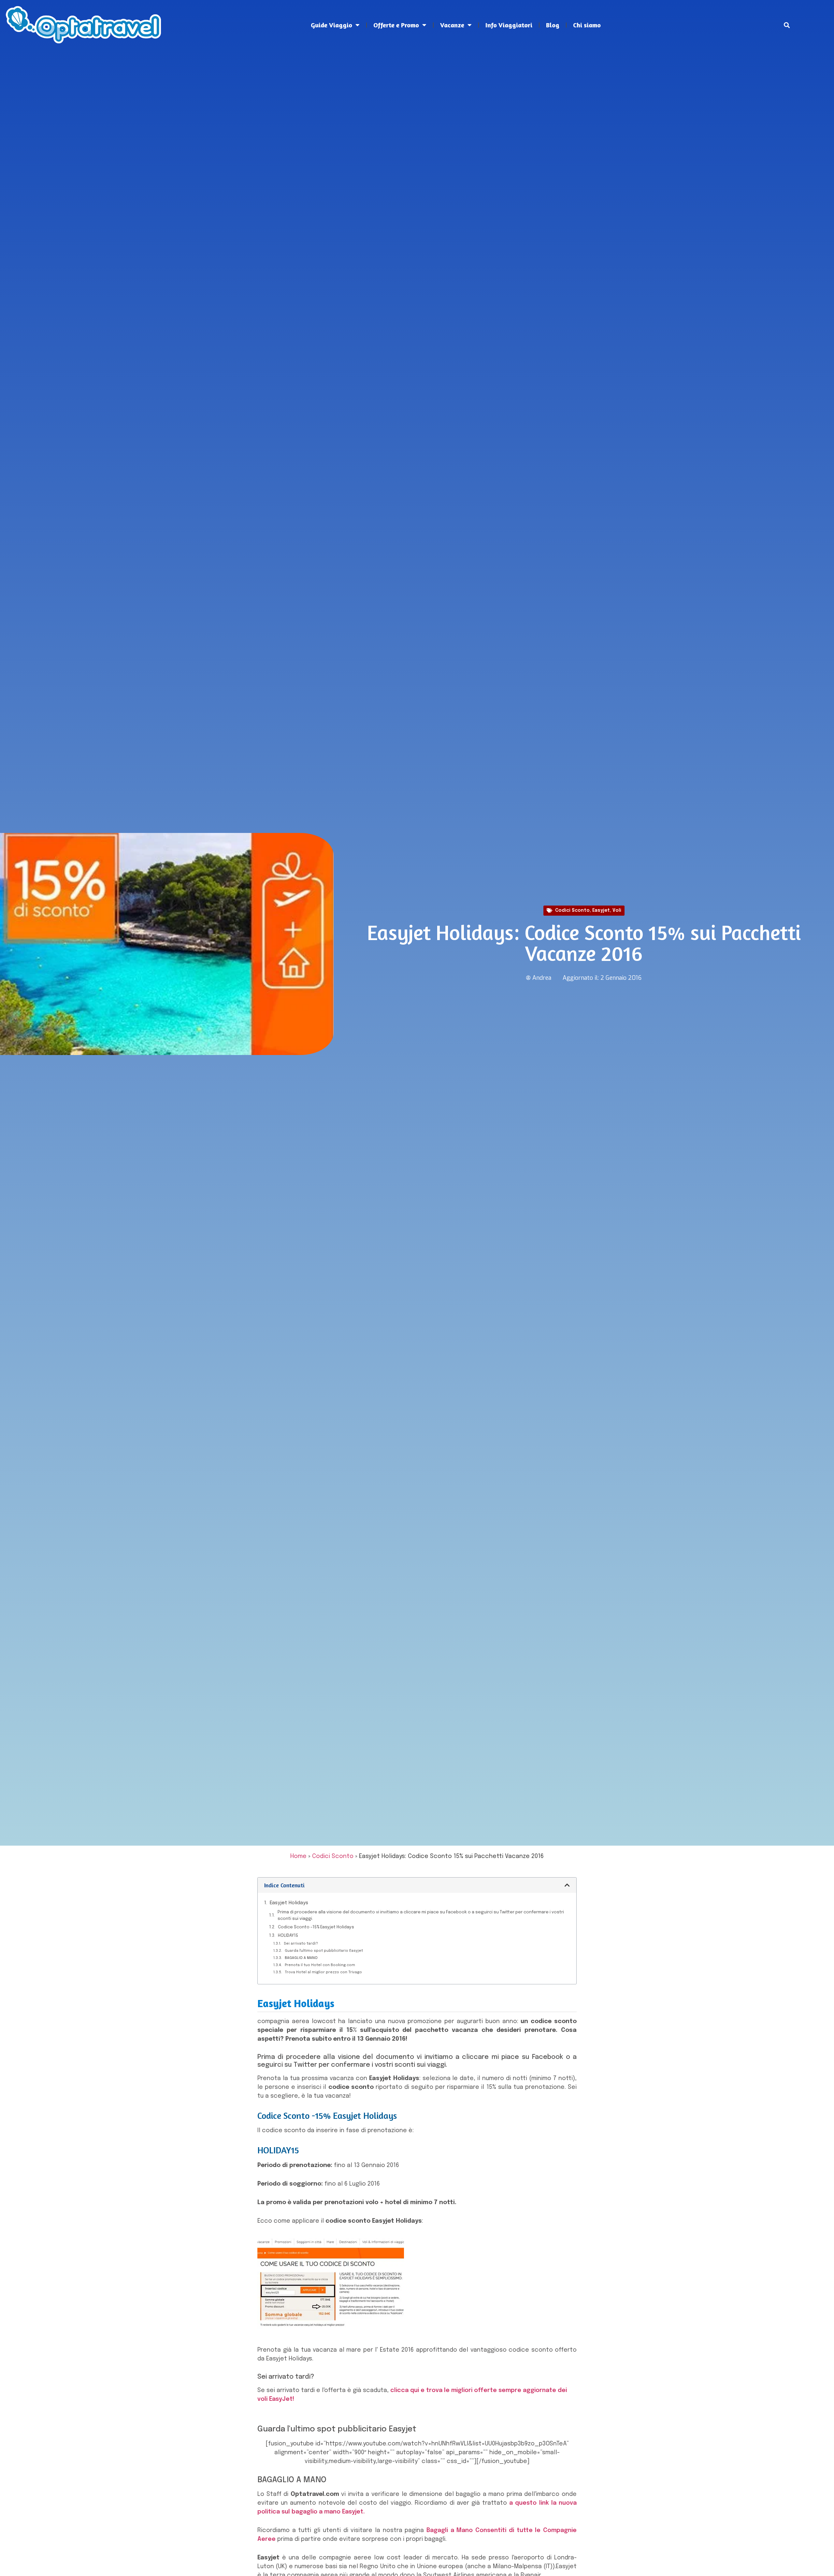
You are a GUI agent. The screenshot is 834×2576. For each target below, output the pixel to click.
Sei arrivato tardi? (301, 1944)
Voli (617, 910)
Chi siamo (587, 25)
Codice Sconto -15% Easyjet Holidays (316, 1927)
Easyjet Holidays (289, 1903)
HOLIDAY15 (288, 1936)
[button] (787, 25)
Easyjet (601, 910)
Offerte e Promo (396, 25)
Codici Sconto (572, 910)
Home (298, 1856)
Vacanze (452, 25)
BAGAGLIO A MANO (301, 1958)
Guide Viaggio (331, 25)
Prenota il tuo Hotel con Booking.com (320, 1965)
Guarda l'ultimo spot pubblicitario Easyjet (324, 1951)
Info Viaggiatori (509, 25)
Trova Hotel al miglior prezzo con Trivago (323, 1972)
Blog (553, 25)
